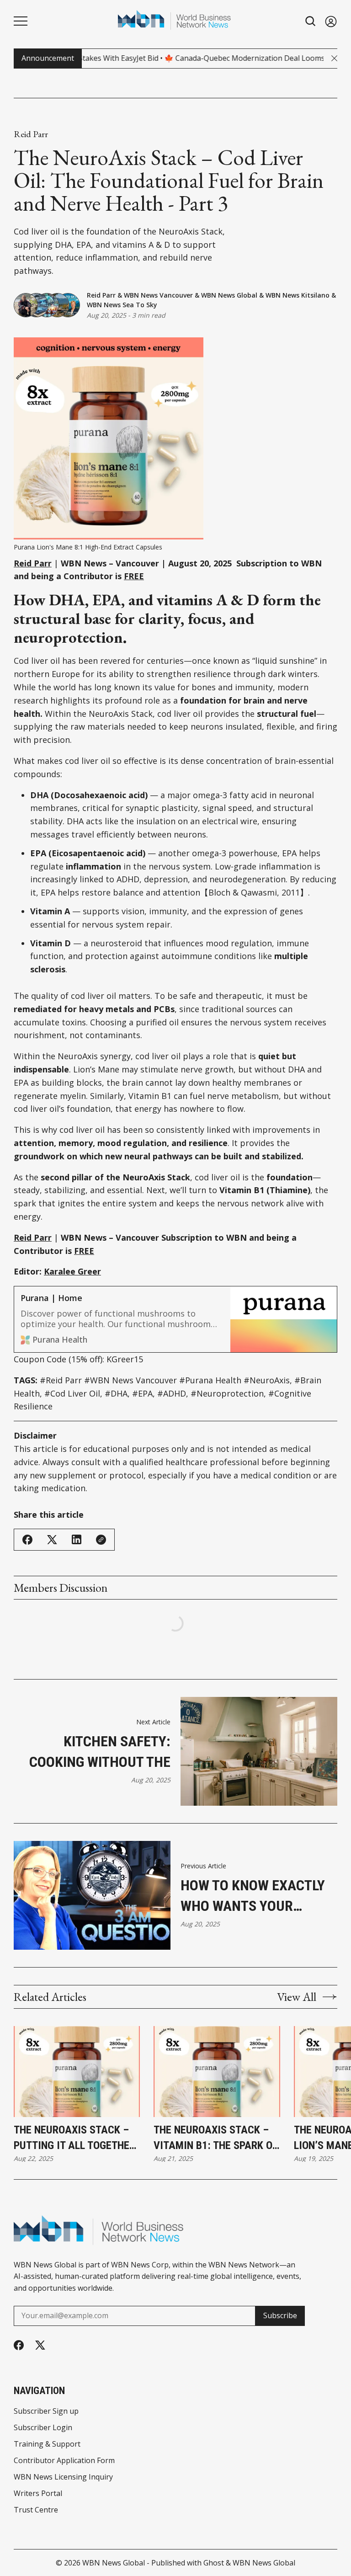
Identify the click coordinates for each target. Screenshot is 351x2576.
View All (297, 1997)
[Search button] (311, 21)
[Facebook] (19, 2345)
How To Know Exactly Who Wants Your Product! (253, 1896)
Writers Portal (38, 2493)
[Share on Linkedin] (77, 1539)
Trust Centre (36, 2510)
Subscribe (280, 2315)
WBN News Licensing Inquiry (63, 2477)
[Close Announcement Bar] (334, 58)
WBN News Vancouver (158, 295)
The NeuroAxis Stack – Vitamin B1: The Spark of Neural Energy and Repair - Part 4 (215, 2138)
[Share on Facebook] (27, 1540)
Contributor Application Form (64, 2460)
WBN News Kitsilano (298, 295)
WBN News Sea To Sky (122, 305)
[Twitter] (40, 2345)
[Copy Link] (101, 1540)
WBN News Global (229, 295)
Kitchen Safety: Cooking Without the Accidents (100, 1752)
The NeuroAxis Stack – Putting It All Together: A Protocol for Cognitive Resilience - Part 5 (76, 2138)
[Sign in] (331, 21)
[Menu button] (21, 21)
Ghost (214, 2563)
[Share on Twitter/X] (52, 1540)
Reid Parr (31, 134)
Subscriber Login (43, 2427)
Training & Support (47, 2444)
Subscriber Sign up (46, 2411)
